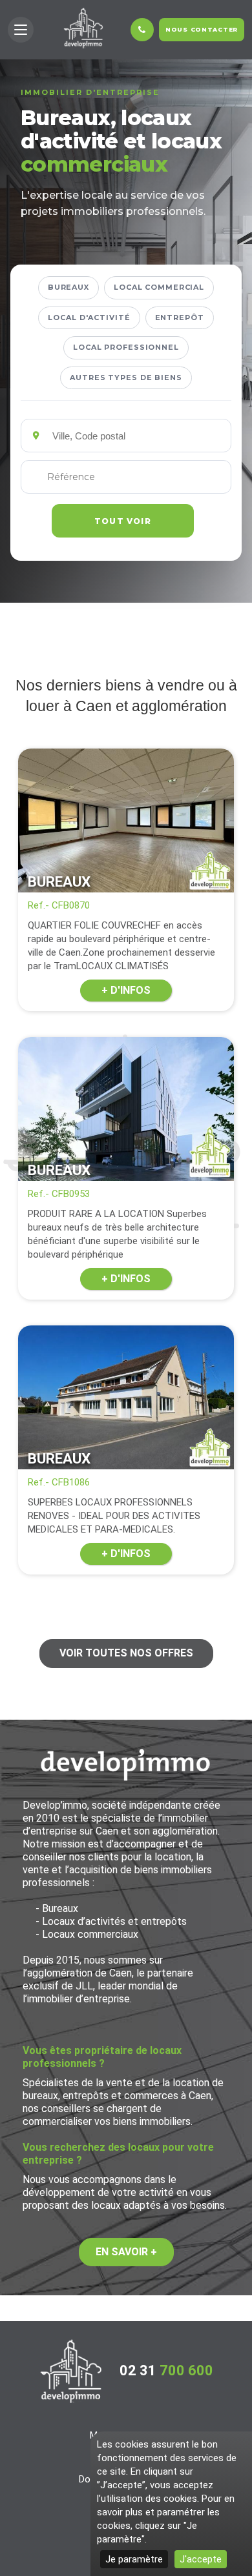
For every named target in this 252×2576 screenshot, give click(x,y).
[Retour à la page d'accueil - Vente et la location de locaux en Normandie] (71, 2371)
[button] (21, 30)
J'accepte (201, 2559)
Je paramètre (134, 2559)
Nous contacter (202, 29)
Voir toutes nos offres (126, 1653)
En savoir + (126, 2252)
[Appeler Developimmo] (142, 30)
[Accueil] (83, 28)
